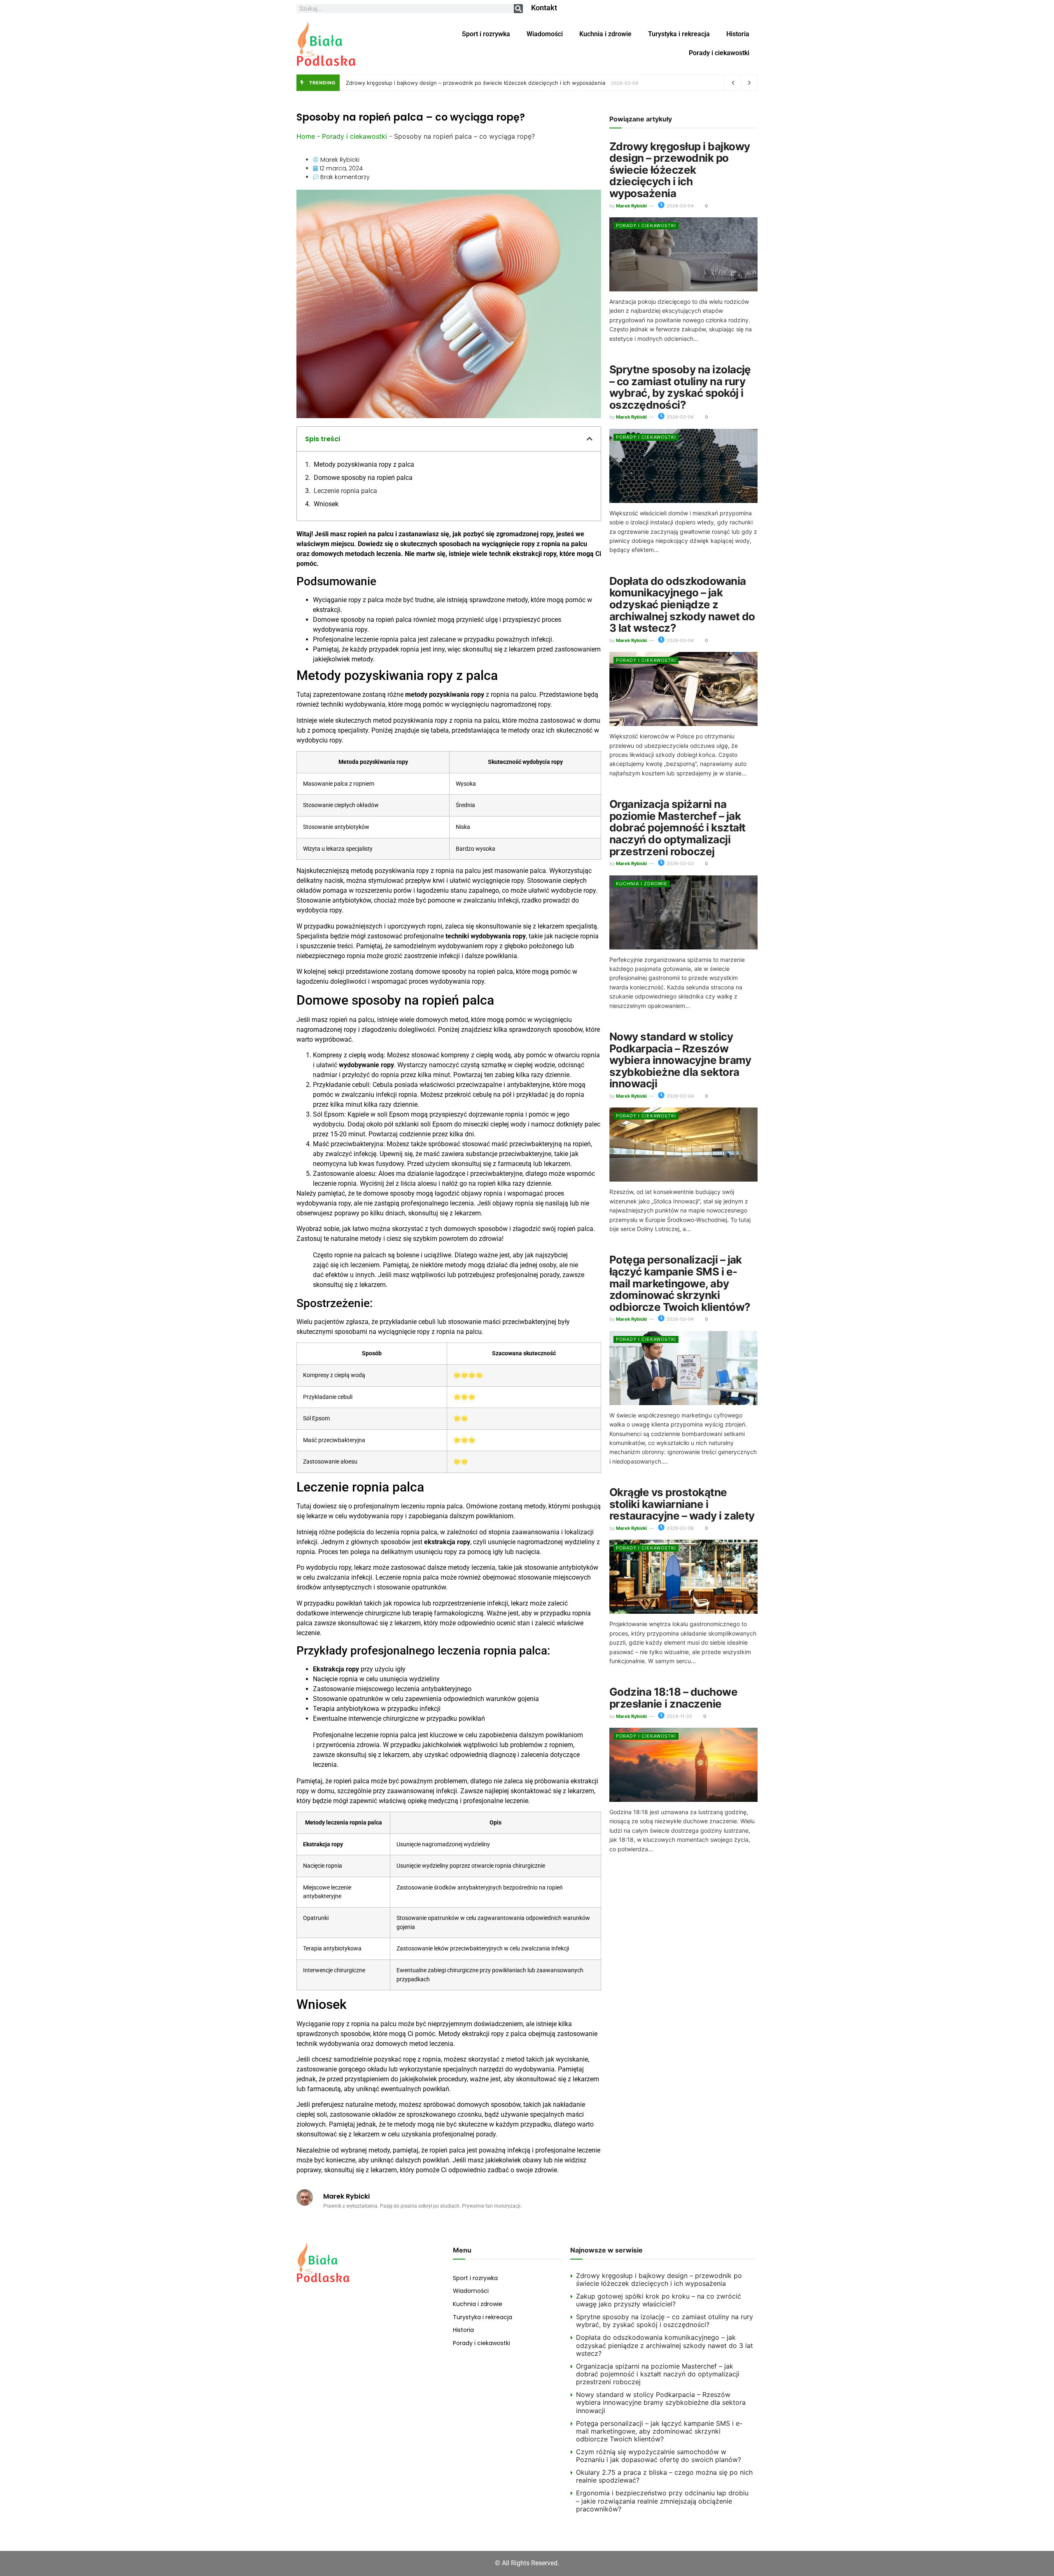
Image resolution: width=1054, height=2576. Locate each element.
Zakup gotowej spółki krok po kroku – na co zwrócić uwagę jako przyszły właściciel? (659, 2300)
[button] (590, 439)
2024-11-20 (679, 1716)
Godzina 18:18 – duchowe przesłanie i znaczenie (673, 1698)
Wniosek (326, 504)
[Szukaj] (518, 9)
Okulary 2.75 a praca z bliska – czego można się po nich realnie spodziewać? (664, 2476)
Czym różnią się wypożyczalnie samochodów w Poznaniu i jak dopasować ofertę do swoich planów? (659, 2456)
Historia (738, 34)
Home (306, 136)
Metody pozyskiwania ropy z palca (364, 464)
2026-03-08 (680, 1528)
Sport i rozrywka (486, 34)
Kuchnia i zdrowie (605, 34)
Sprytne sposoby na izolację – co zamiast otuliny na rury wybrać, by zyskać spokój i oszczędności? (680, 387)
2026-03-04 (680, 206)
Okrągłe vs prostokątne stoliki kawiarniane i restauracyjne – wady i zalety (682, 1504)
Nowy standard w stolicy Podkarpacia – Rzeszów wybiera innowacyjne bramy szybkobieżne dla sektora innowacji (680, 1060)
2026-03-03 (680, 863)
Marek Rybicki (631, 206)
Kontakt (544, 8)
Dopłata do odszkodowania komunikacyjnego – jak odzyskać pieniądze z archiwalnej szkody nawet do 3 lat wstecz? (682, 604)
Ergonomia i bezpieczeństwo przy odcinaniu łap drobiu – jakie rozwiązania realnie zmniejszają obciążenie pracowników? (662, 2501)
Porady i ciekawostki (719, 53)
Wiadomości (545, 34)
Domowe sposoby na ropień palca (363, 478)
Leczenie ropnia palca (345, 491)
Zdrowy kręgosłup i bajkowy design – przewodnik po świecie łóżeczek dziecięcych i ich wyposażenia (476, 83)
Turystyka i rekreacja (679, 34)
